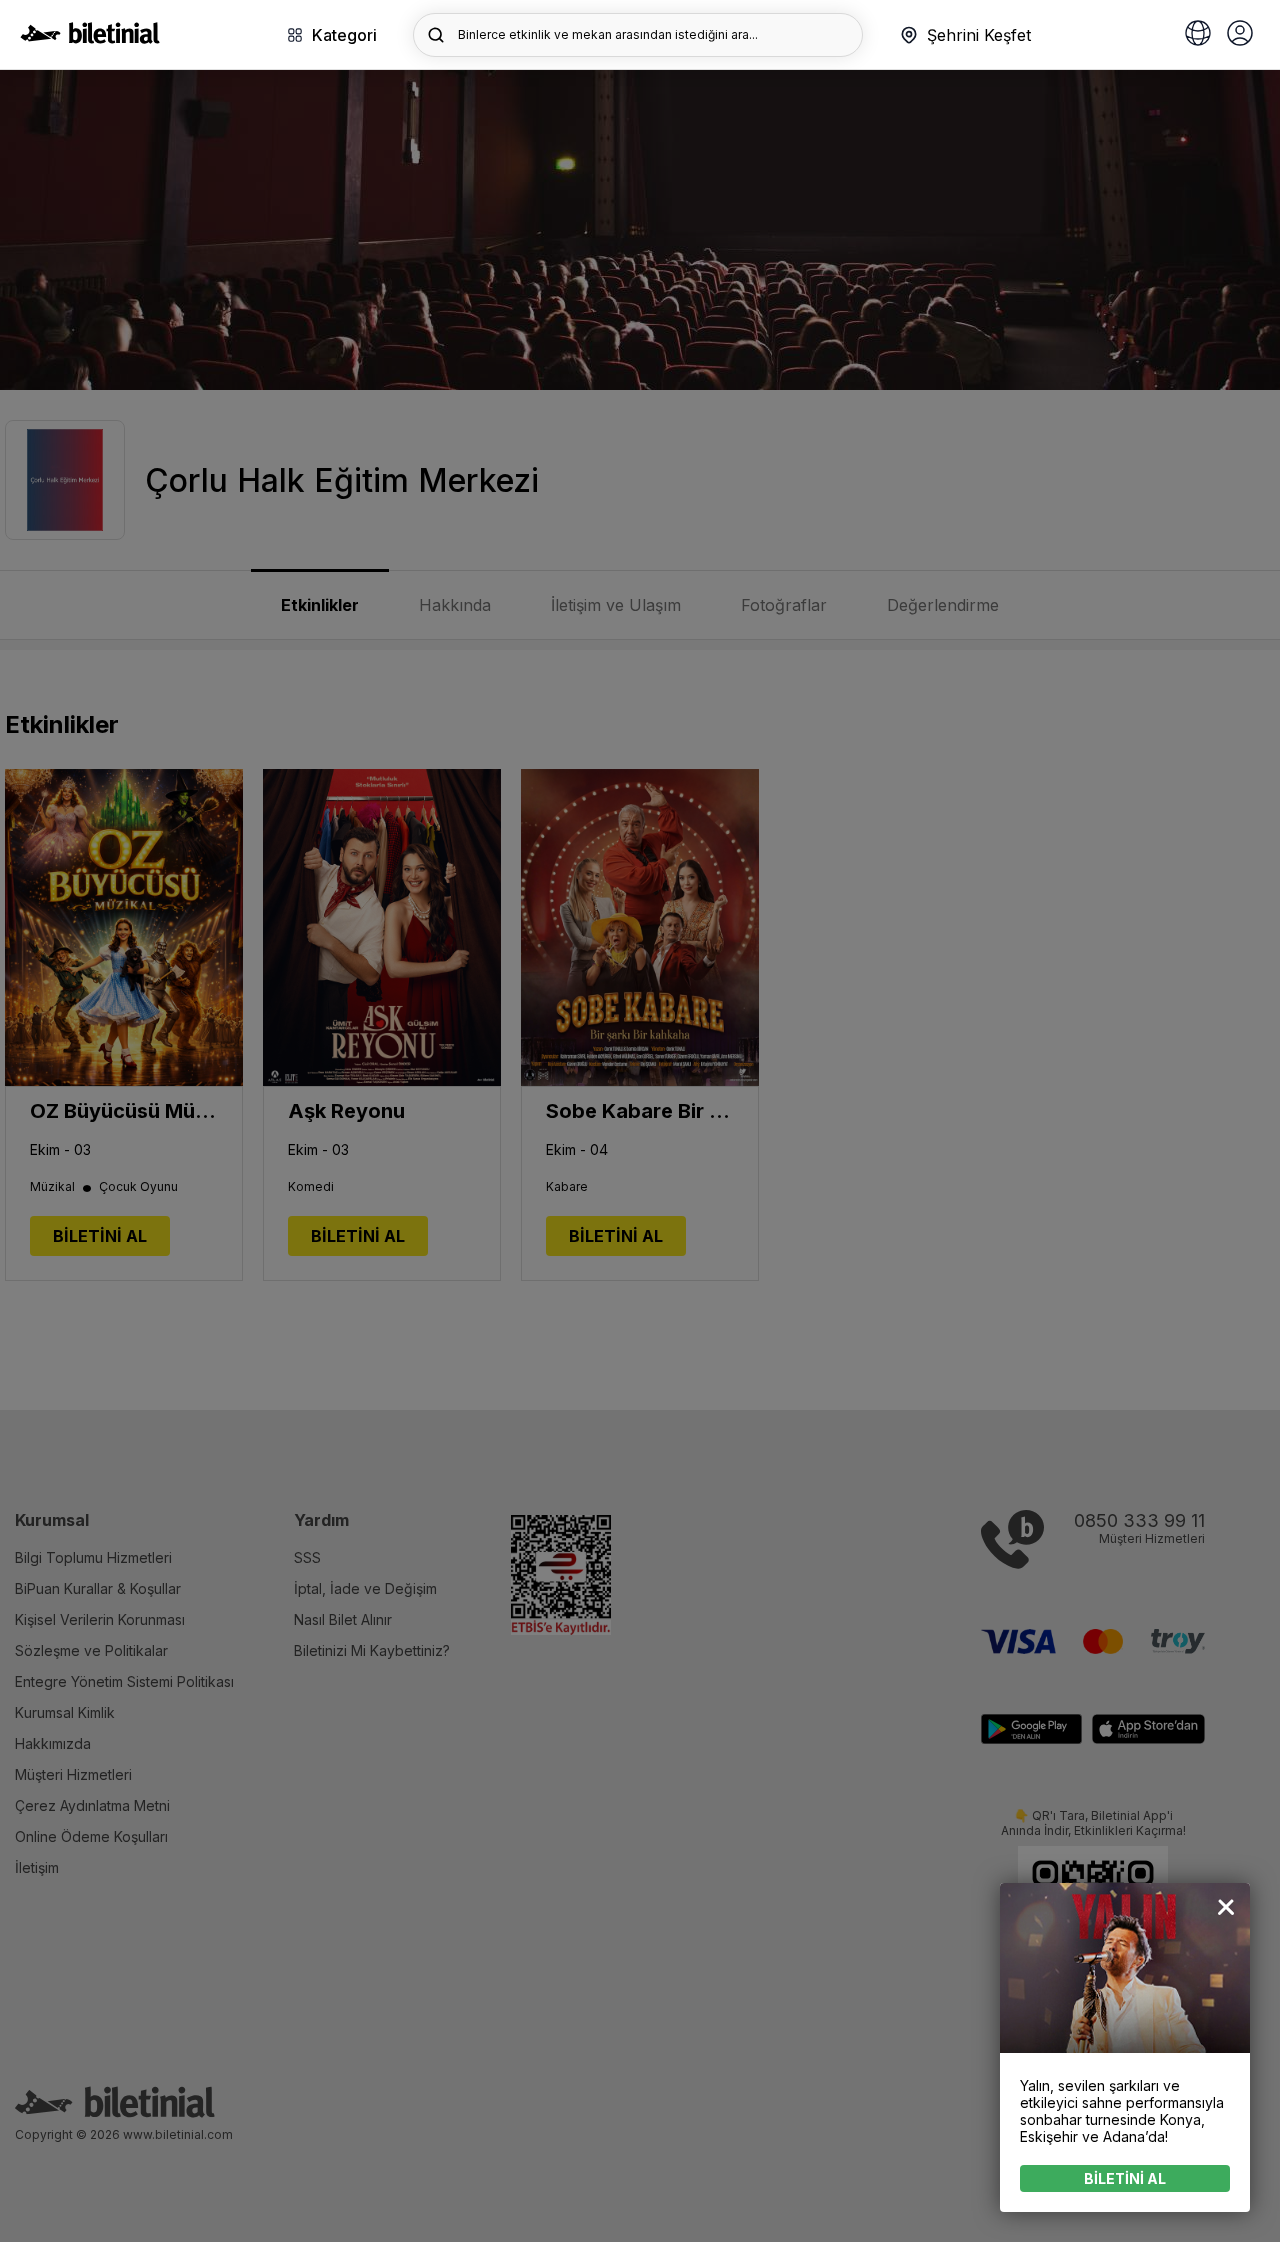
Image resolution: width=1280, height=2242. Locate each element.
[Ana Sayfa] (90, 38)
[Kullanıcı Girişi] (1240, 35)
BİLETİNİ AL (1125, 2178)
